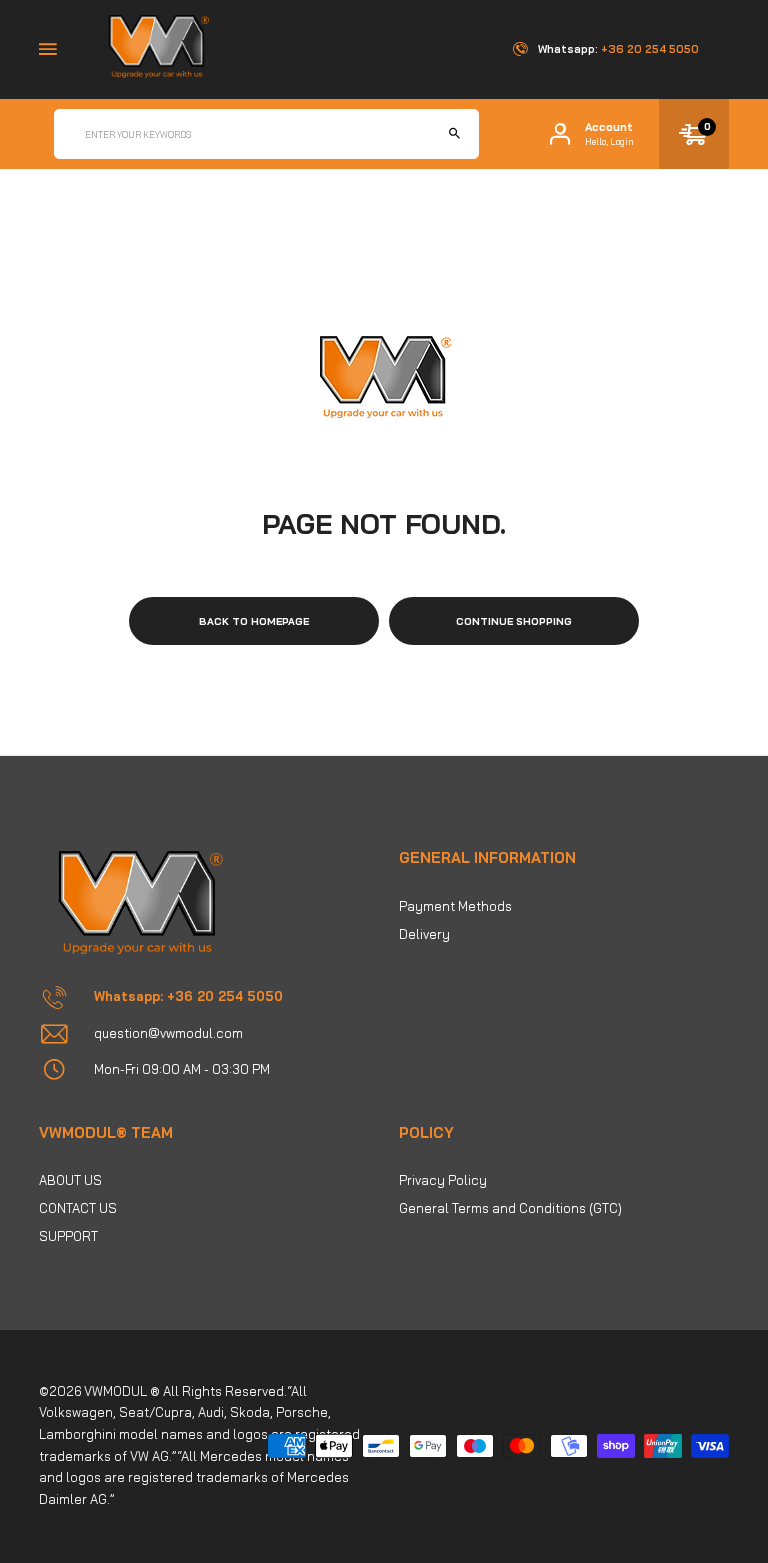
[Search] (454, 134)
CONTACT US (78, 1208)
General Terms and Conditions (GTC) (510, 1208)
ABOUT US (70, 1180)
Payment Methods (455, 906)
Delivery (424, 934)
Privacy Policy (443, 1180)
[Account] (560, 134)
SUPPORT (68, 1236)
